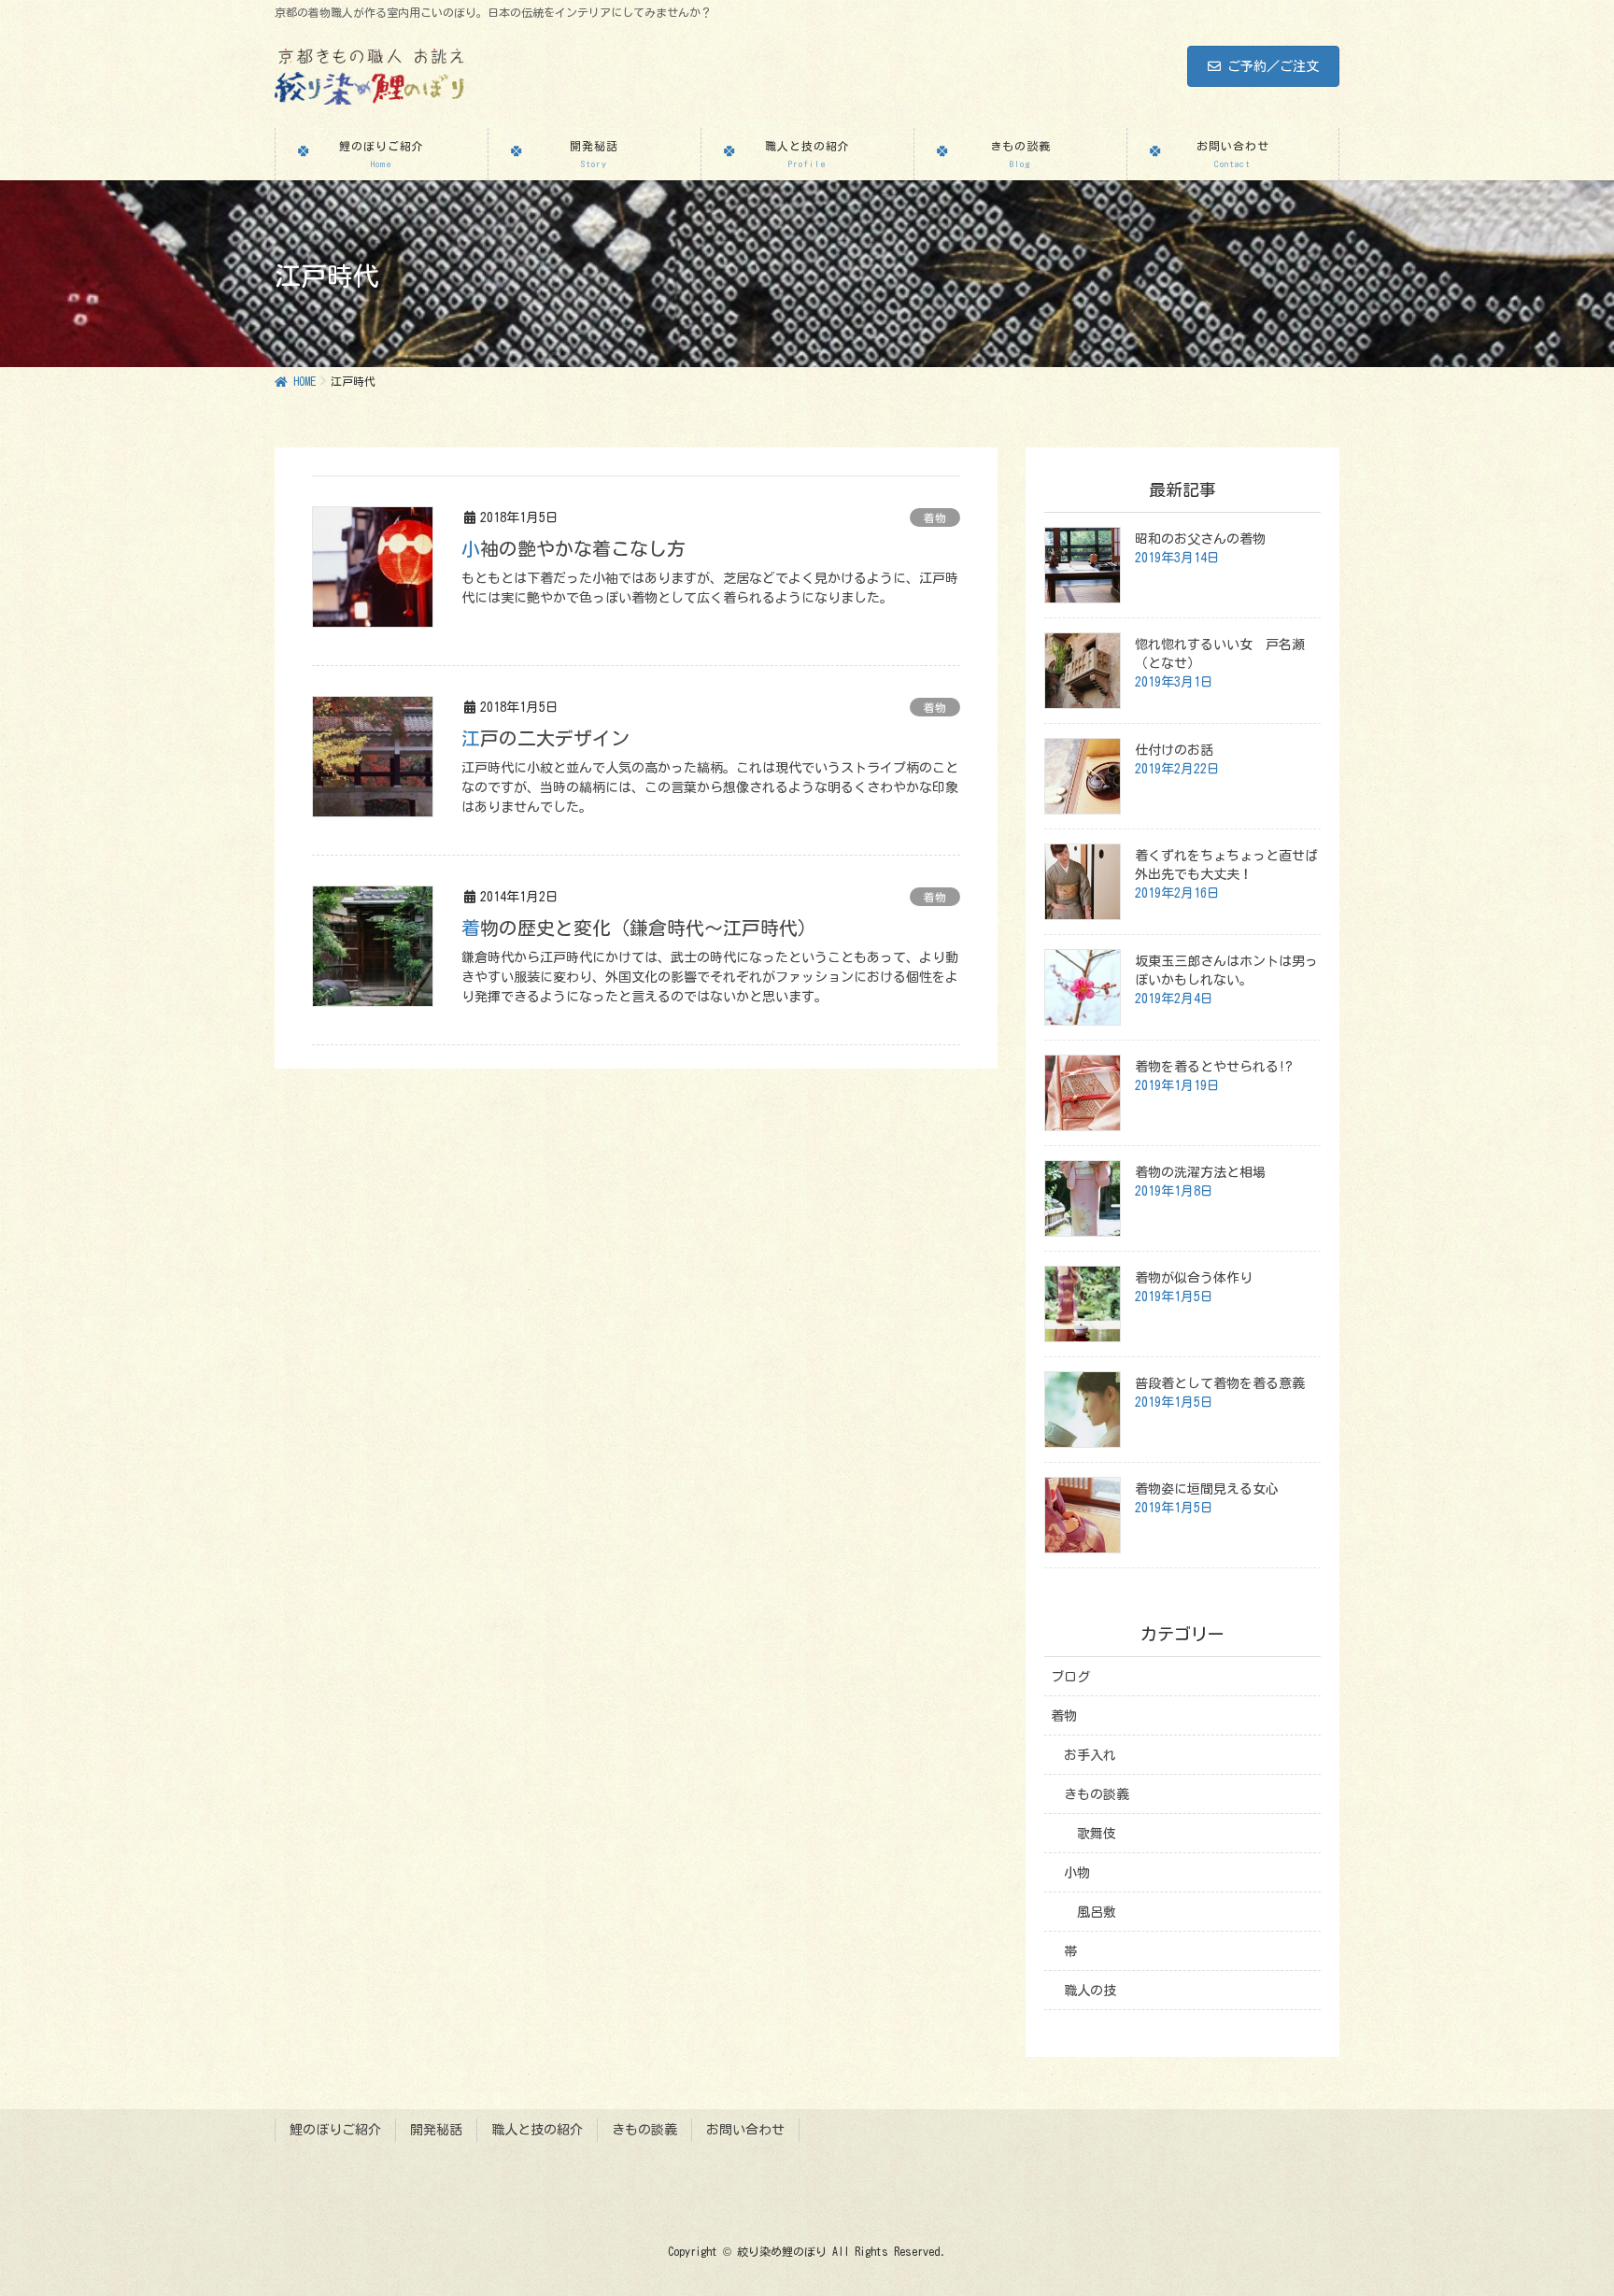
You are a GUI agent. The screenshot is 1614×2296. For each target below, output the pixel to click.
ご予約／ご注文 (1273, 66)
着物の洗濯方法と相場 (1200, 1172)
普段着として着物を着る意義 (1220, 1383)
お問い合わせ (745, 2130)
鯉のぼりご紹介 (335, 2130)
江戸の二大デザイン (545, 738)
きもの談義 (1097, 1794)
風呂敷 (1097, 1912)
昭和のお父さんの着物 (1200, 539)
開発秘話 (436, 2130)
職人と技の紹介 (537, 2130)
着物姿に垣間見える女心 (1207, 1489)
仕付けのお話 (1174, 750)
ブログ (1070, 1677)
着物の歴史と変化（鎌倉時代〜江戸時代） (639, 928)
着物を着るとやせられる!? (1214, 1067)
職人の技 (1090, 1991)
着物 (935, 517)
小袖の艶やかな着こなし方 (573, 548)
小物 (1077, 1873)
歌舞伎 (1097, 1834)
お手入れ (1090, 1755)
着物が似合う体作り (1194, 1278)
